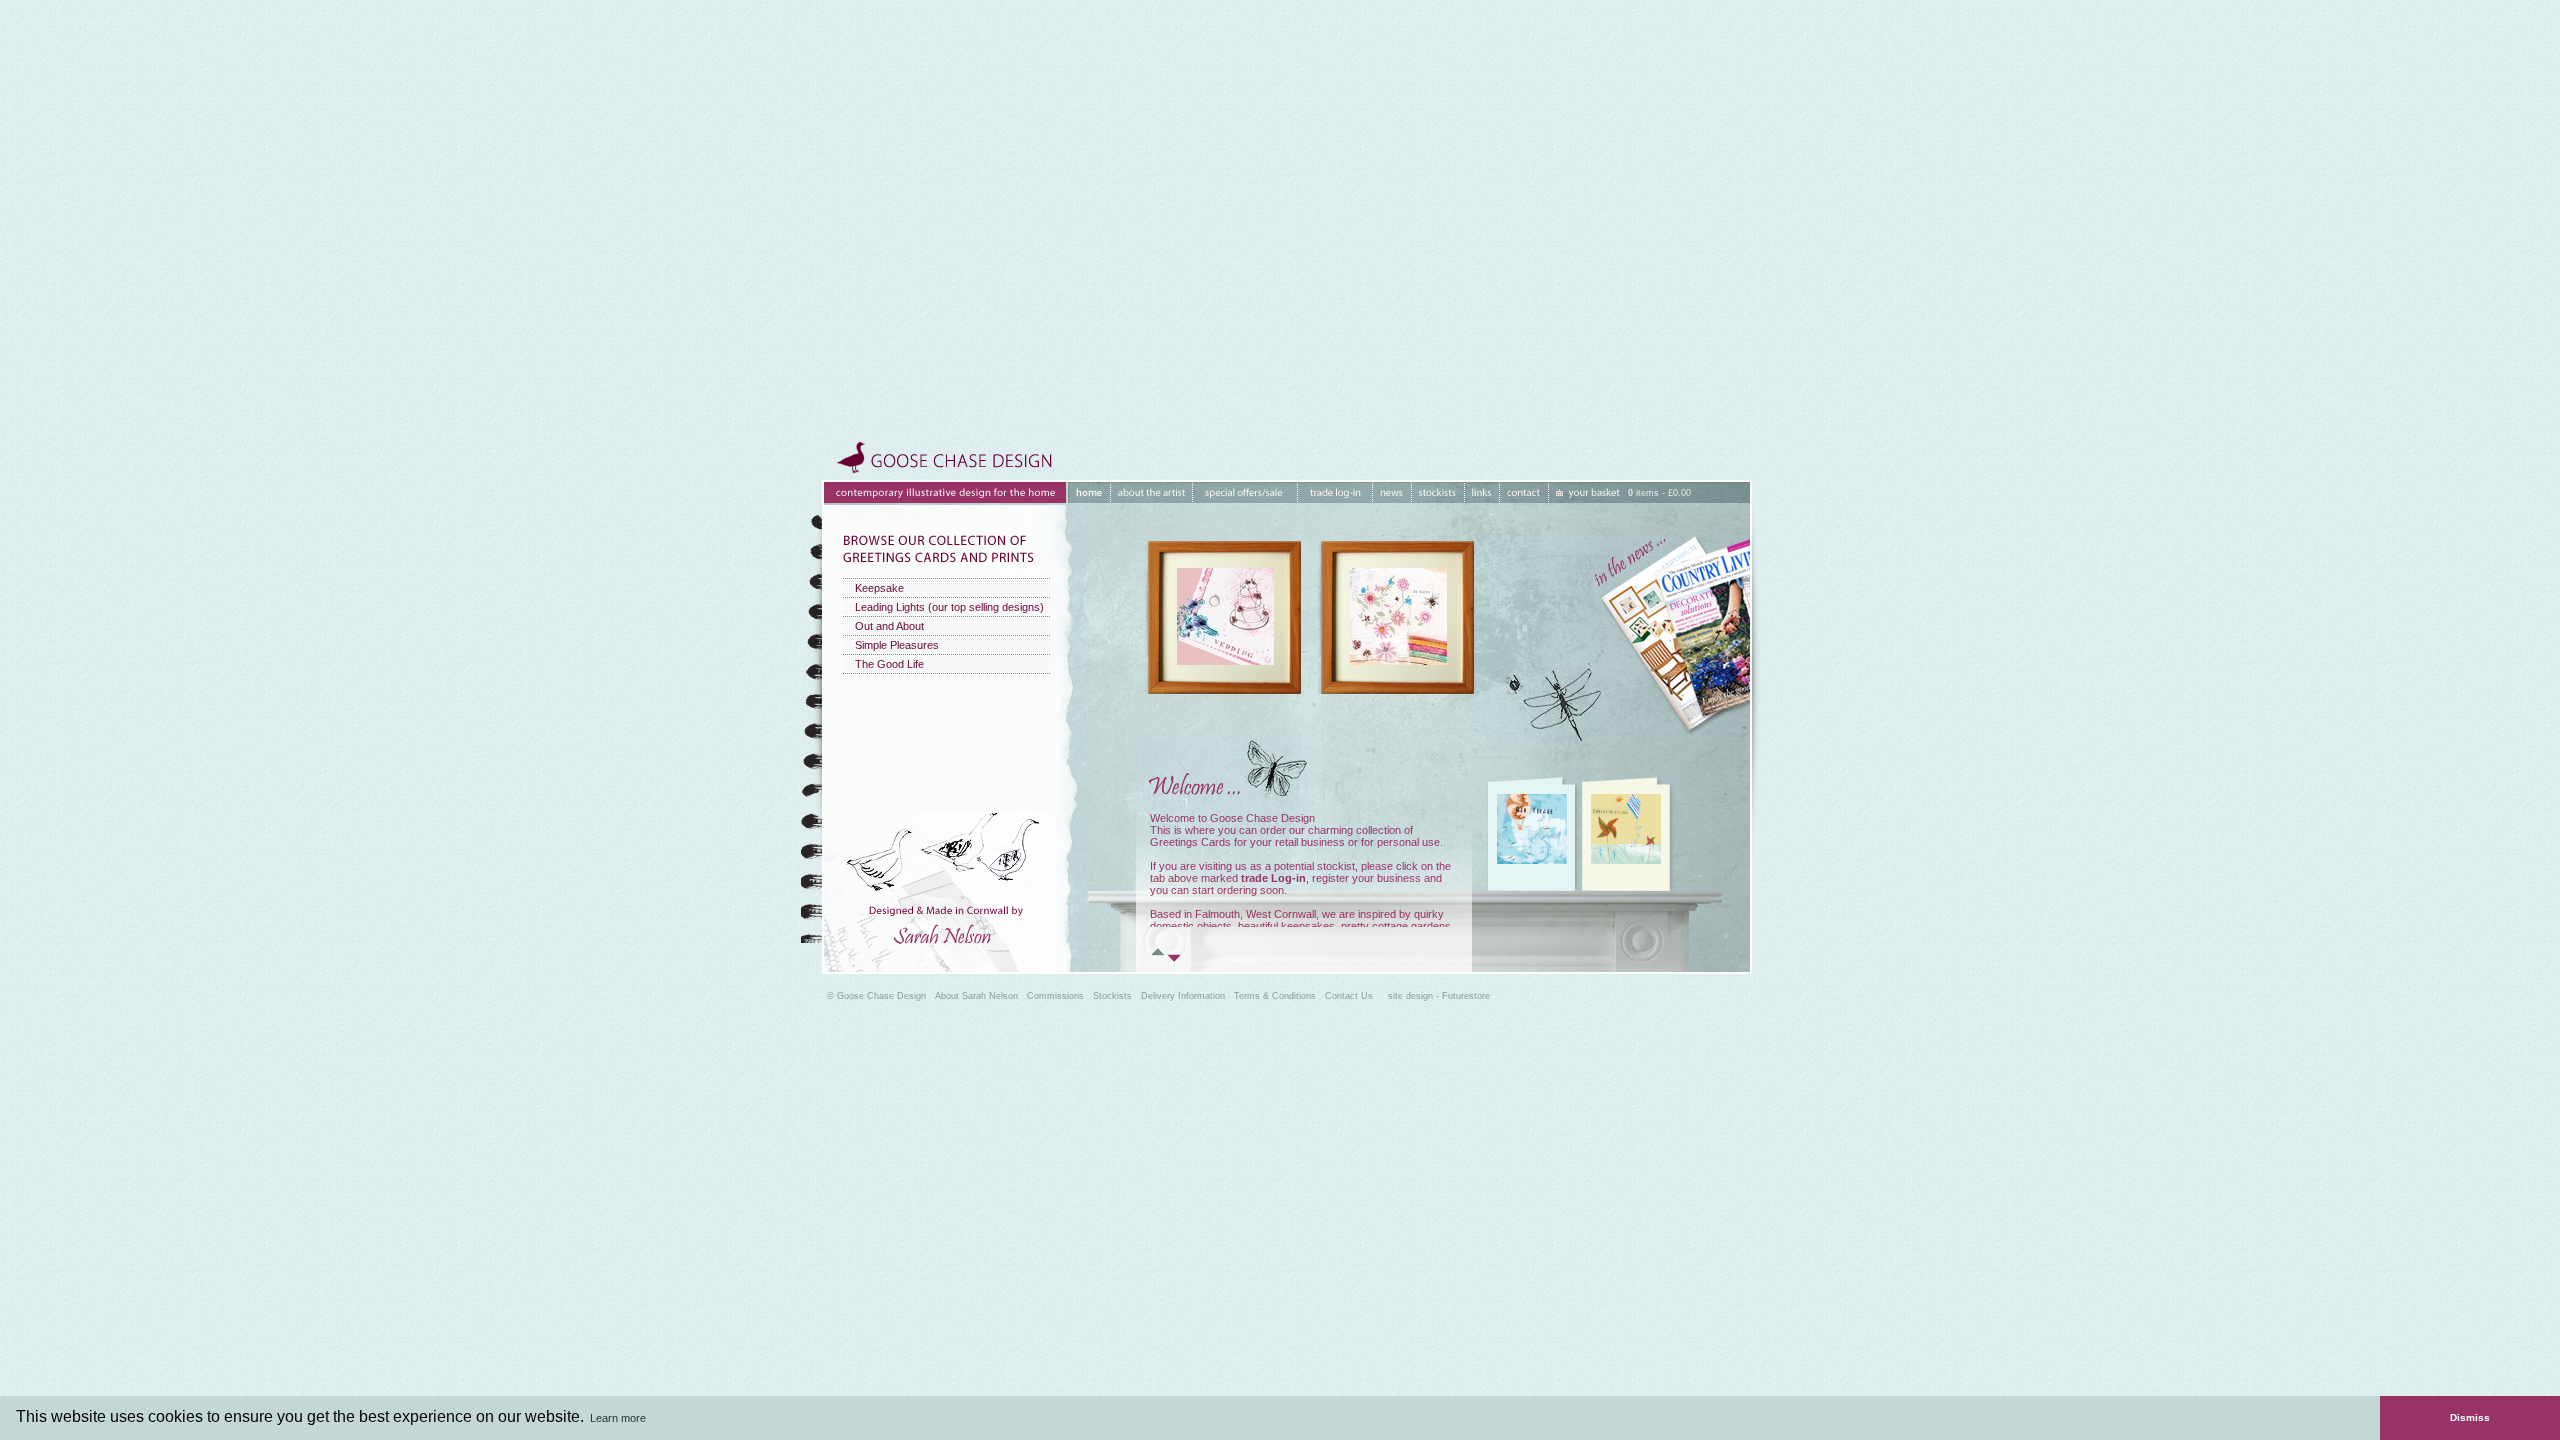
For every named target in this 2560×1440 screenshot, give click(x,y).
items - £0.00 (1659, 493)
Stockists (1112, 996)
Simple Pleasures (897, 645)
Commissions (1055, 996)
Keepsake (879, 588)
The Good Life (889, 664)
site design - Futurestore (1439, 996)
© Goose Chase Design (876, 996)
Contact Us (1349, 996)
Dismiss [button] (2470, 1417)
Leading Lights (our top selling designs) (949, 607)
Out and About (889, 626)
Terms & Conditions (1275, 996)
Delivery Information (1183, 996)
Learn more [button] (618, 1418)
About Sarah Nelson (976, 996)
